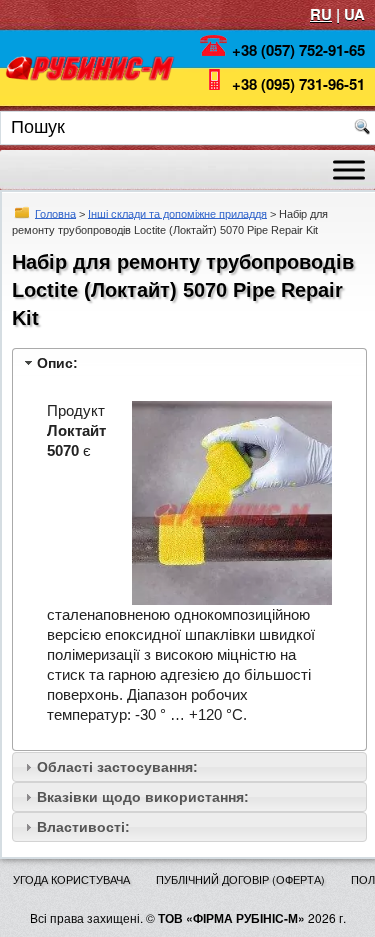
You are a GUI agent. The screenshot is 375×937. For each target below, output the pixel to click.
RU (321, 14)
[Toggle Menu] (349, 169)
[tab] (189, 362)
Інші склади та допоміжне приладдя (177, 213)
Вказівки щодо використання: (143, 797)
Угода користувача (71, 879)
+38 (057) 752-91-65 (298, 50)
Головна (55, 213)
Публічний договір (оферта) (240, 879)
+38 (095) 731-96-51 (298, 84)
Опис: (57, 363)
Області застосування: (117, 767)
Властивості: (83, 827)
